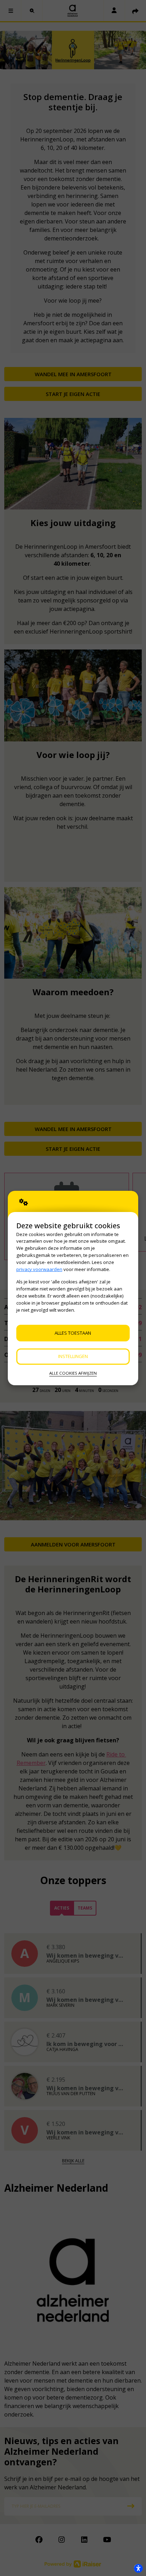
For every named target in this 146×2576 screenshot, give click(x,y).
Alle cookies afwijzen (73, 1373)
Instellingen (73, 1356)
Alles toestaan (73, 1333)
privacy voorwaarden (39, 1269)
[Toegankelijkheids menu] (138, 2568)
